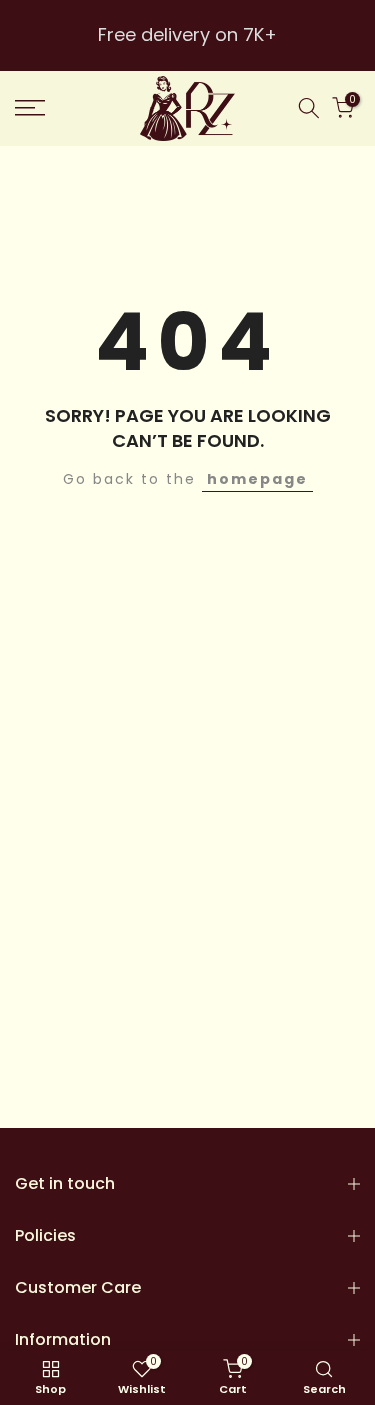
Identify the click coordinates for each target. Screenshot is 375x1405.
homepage (257, 479)
